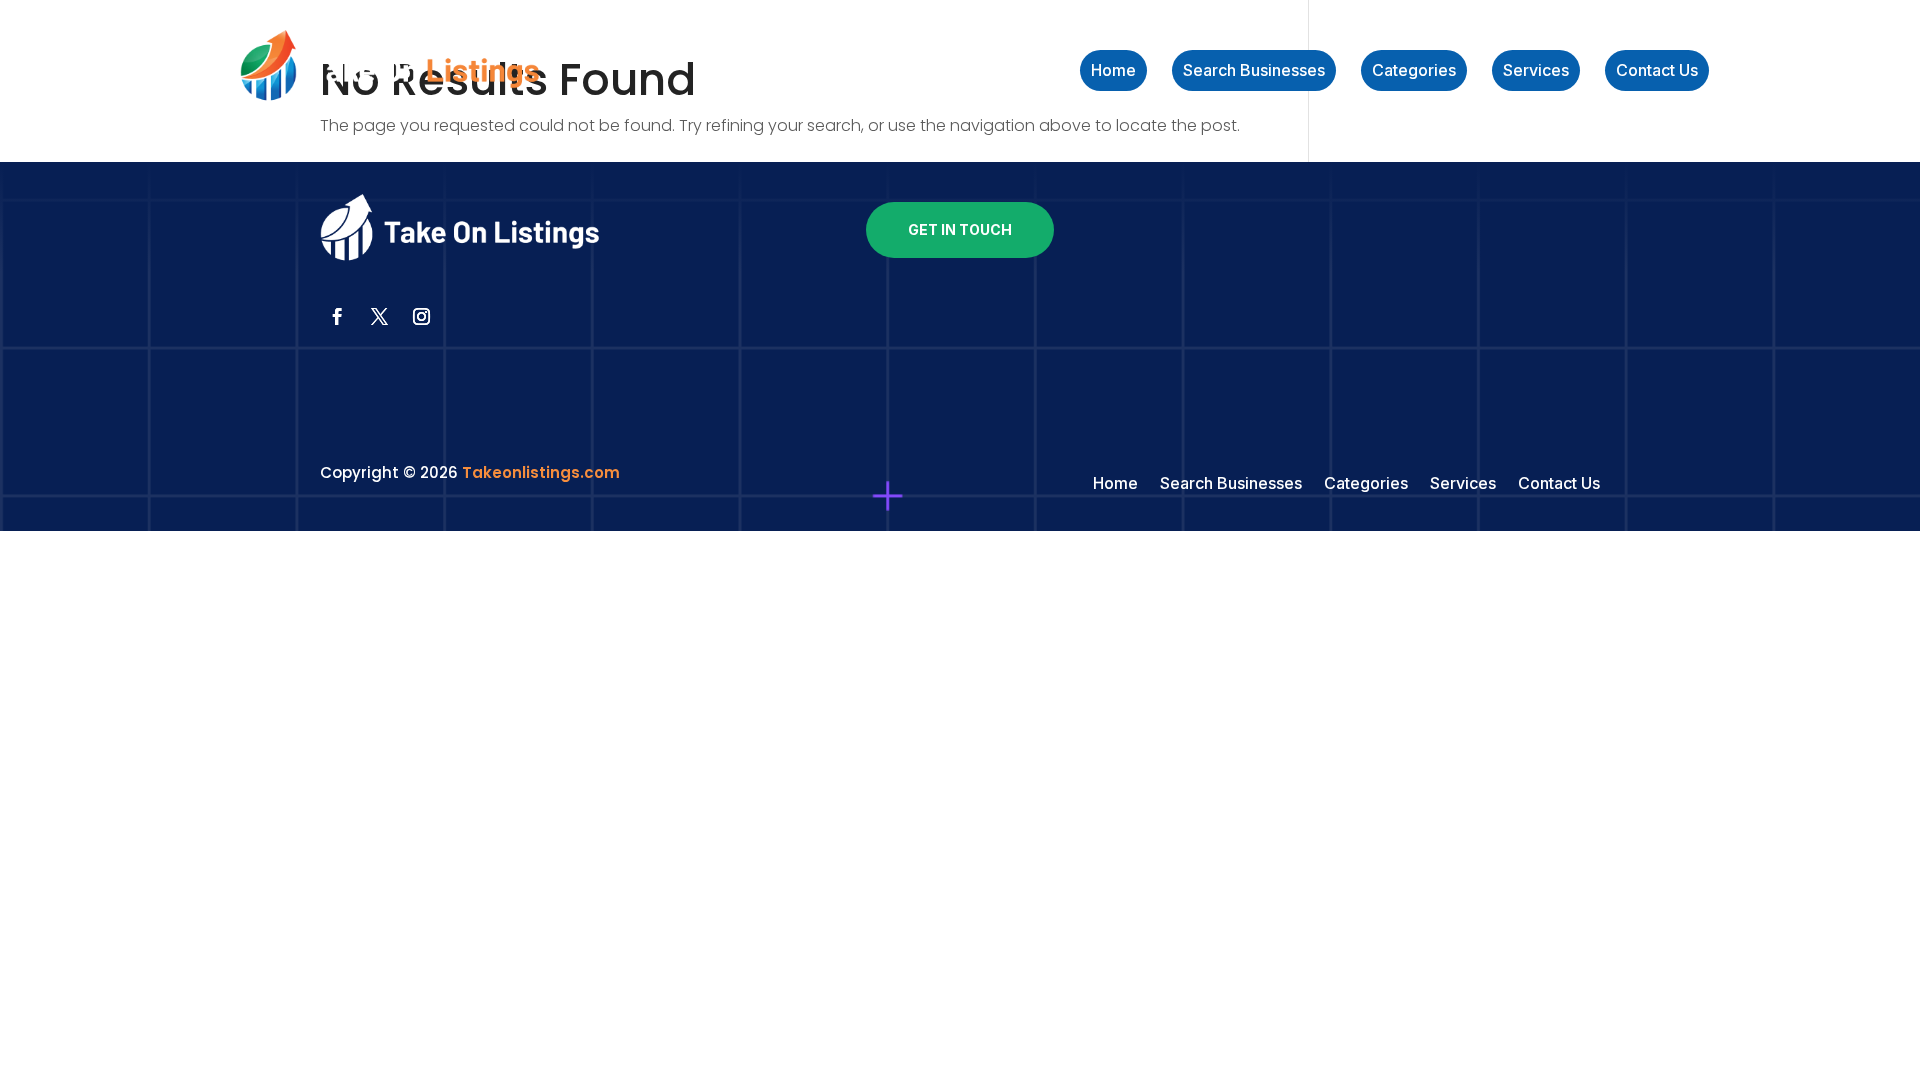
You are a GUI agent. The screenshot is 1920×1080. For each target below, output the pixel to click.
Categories (1414, 71)
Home (1113, 71)
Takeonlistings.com (541, 472)
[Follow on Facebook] (337, 317)
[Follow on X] (379, 317)
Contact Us (1657, 71)
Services (1536, 71)
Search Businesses (1254, 71)
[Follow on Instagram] (421, 317)
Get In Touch (960, 229)
